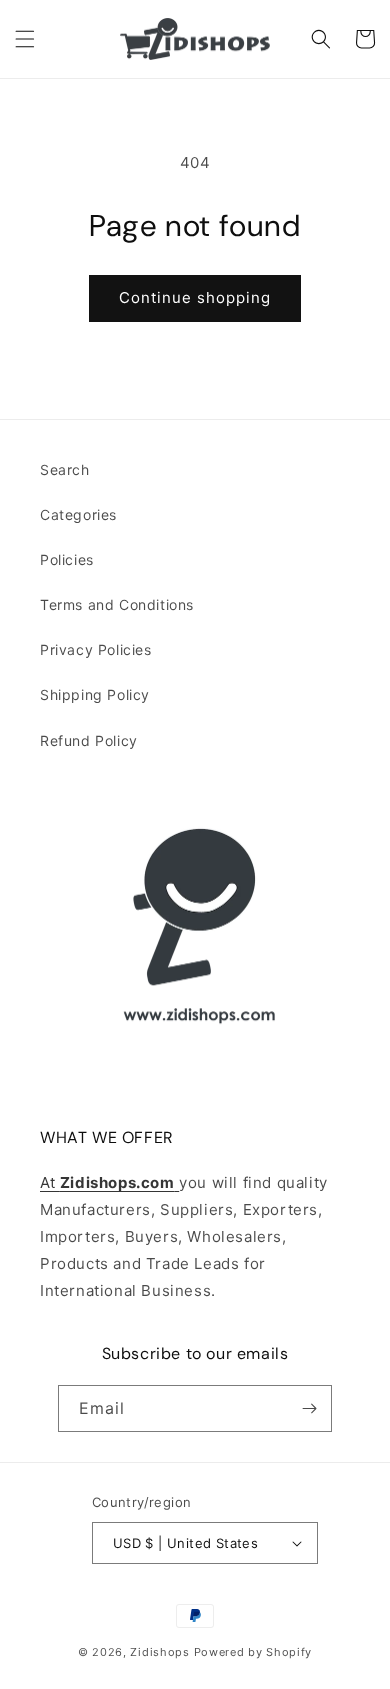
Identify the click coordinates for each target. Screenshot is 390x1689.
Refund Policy (89, 740)
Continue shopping (195, 297)
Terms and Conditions (117, 604)
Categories (78, 514)
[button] (25, 39)
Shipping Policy (95, 694)
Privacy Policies (96, 649)
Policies (67, 559)
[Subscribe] (309, 1408)
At (50, 1182)
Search (65, 469)
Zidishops (159, 1652)
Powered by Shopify (253, 1652)
